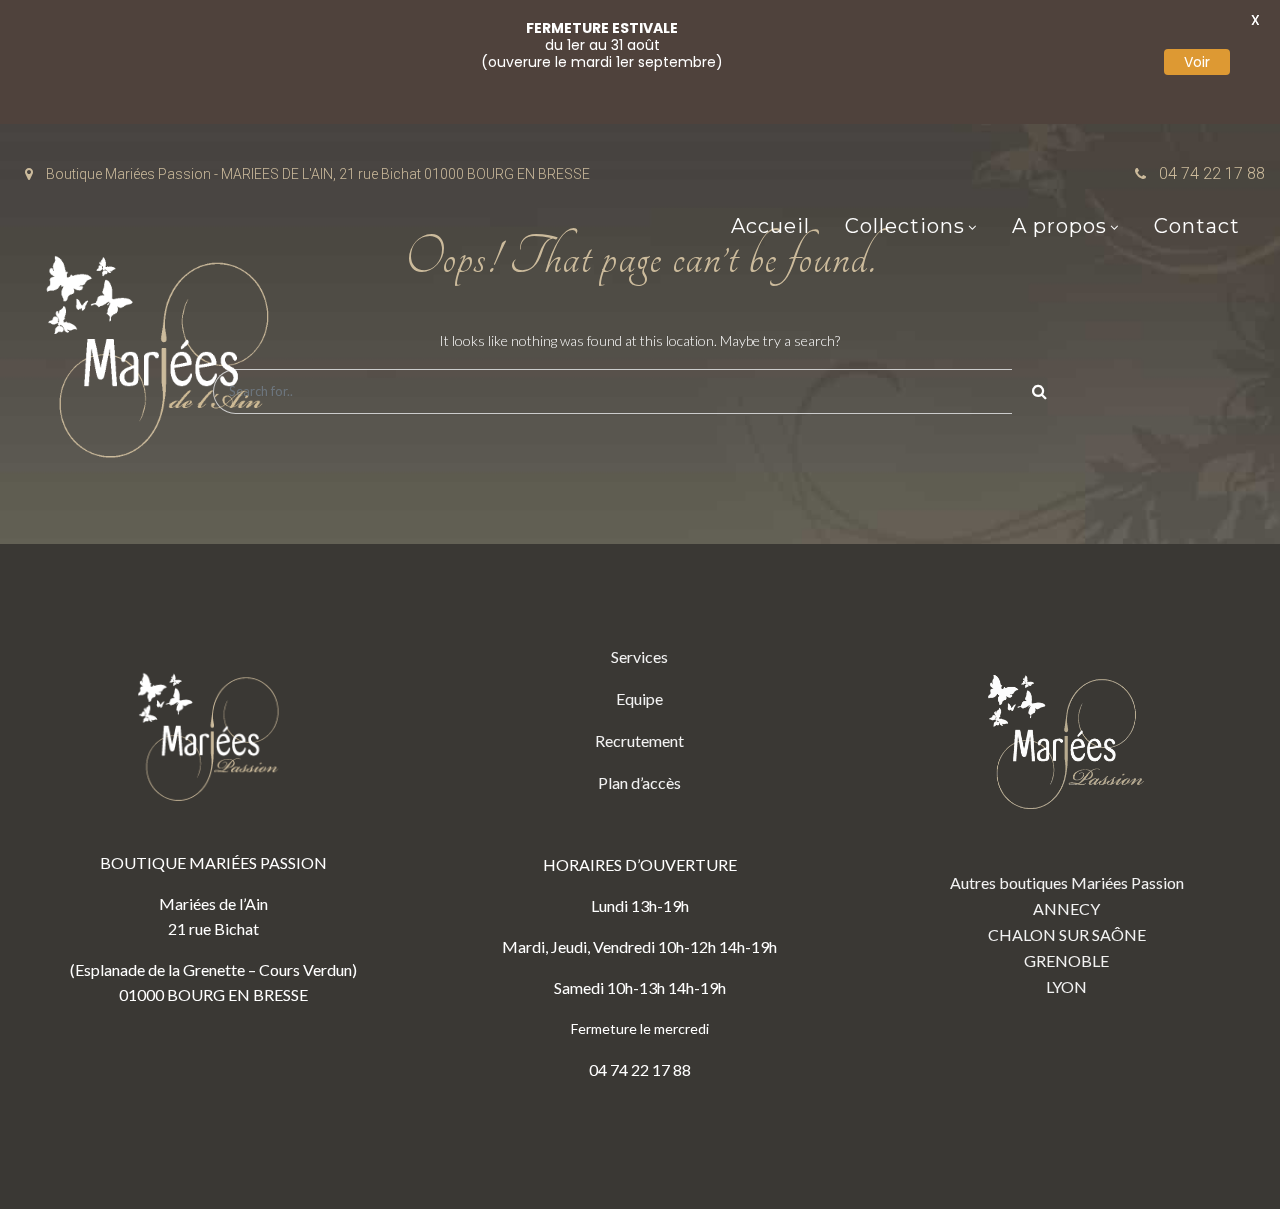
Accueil (770, 226)
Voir (1197, 62)
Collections (905, 226)
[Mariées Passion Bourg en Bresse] (165, 362)
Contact (1197, 226)
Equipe (639, 698)
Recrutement (639, 740)
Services (639, 656)
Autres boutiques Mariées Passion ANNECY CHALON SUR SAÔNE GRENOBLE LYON (1067, 934)
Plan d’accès (639, 782)
